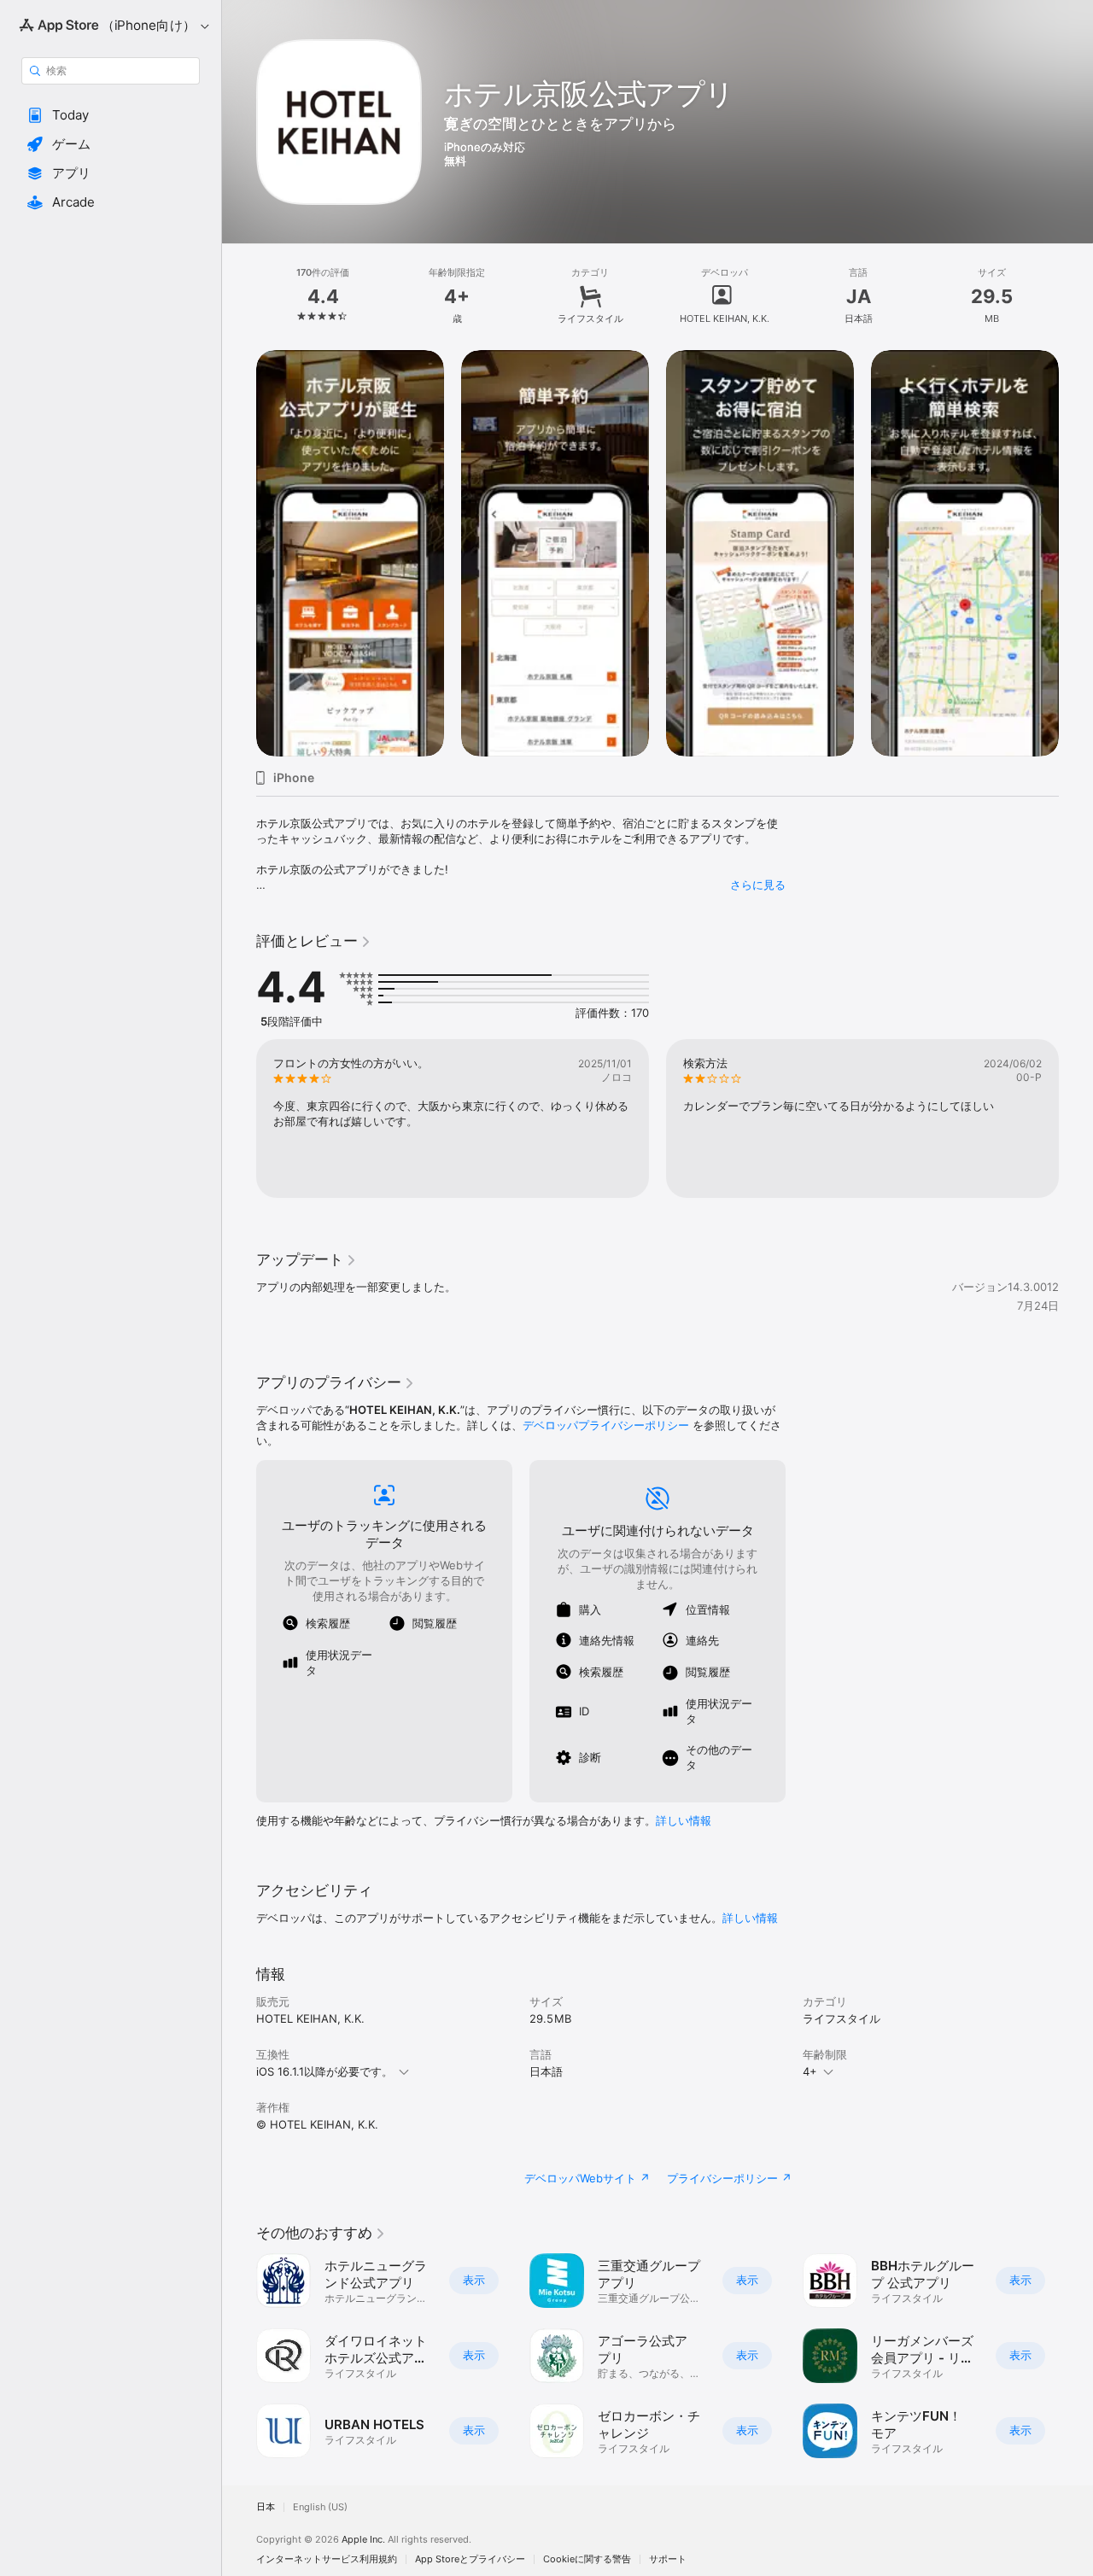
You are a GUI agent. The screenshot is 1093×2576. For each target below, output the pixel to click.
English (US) (320, 2507)
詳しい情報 (684, 1820)
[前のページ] (239, 1119)
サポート (668, 2559)
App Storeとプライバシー (470, 2559)
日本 (266, 2507)
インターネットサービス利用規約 (327, 2559)
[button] (111, 115)
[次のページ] (1076, 1119)
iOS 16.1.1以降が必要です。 (324, 2071)
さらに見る (758, 885)
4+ (810, 2071)
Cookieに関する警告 (587, 2559)
